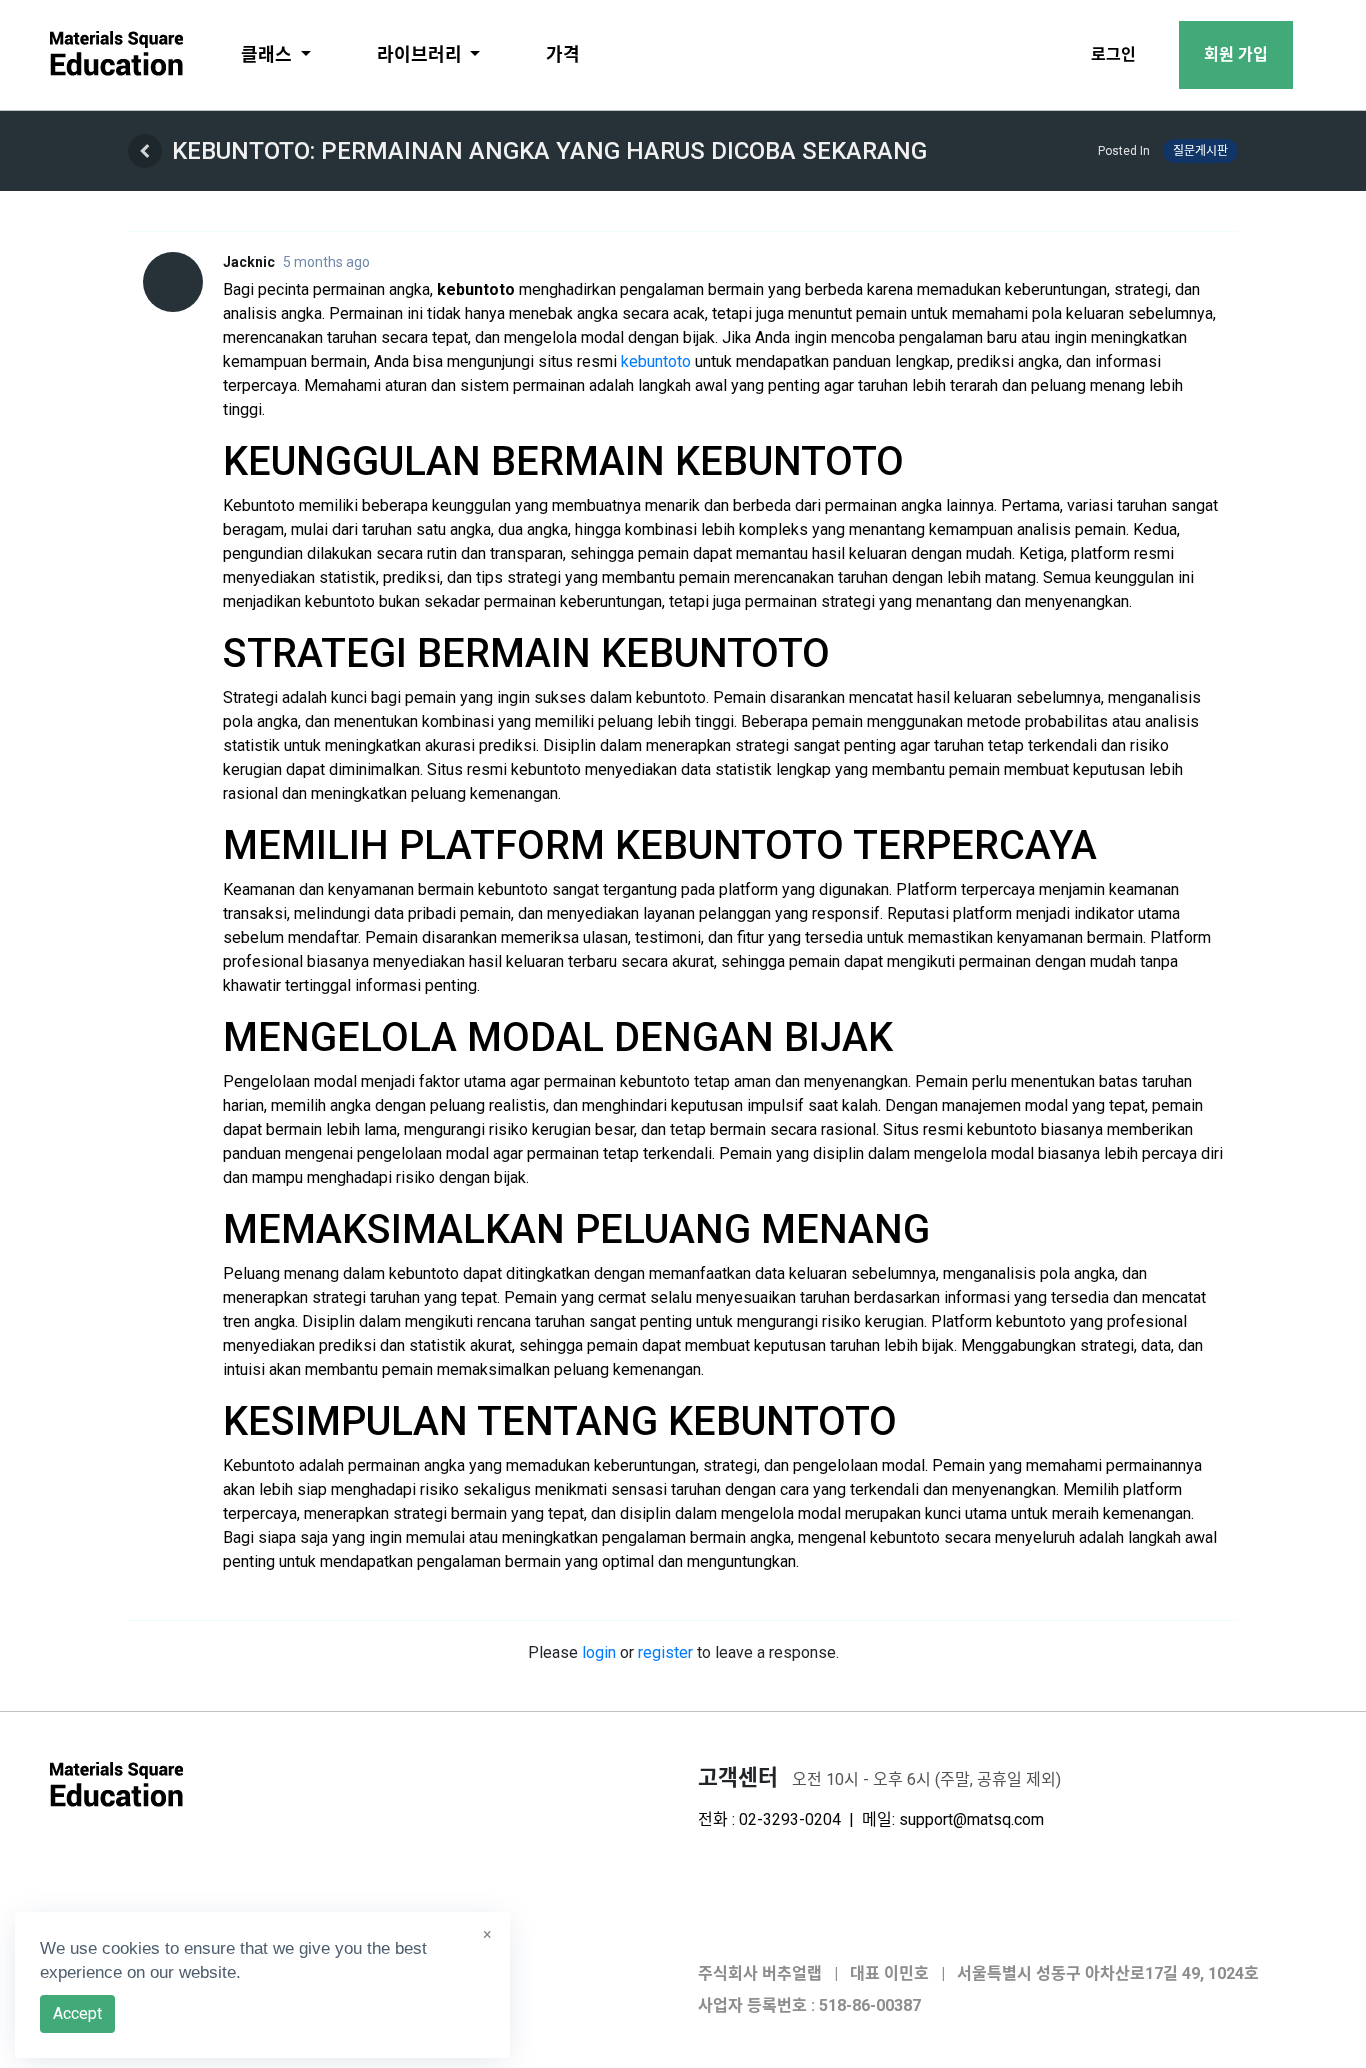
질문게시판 (1200, 151)
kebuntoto (656, 361)
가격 (563, 54)
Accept (77, 2013)
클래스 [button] (268, 54)
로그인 (1113, 54)
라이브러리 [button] (421, 54)
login (599, 1652)
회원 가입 (1236, 54)
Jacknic (249, 262)
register (665, 1652)
